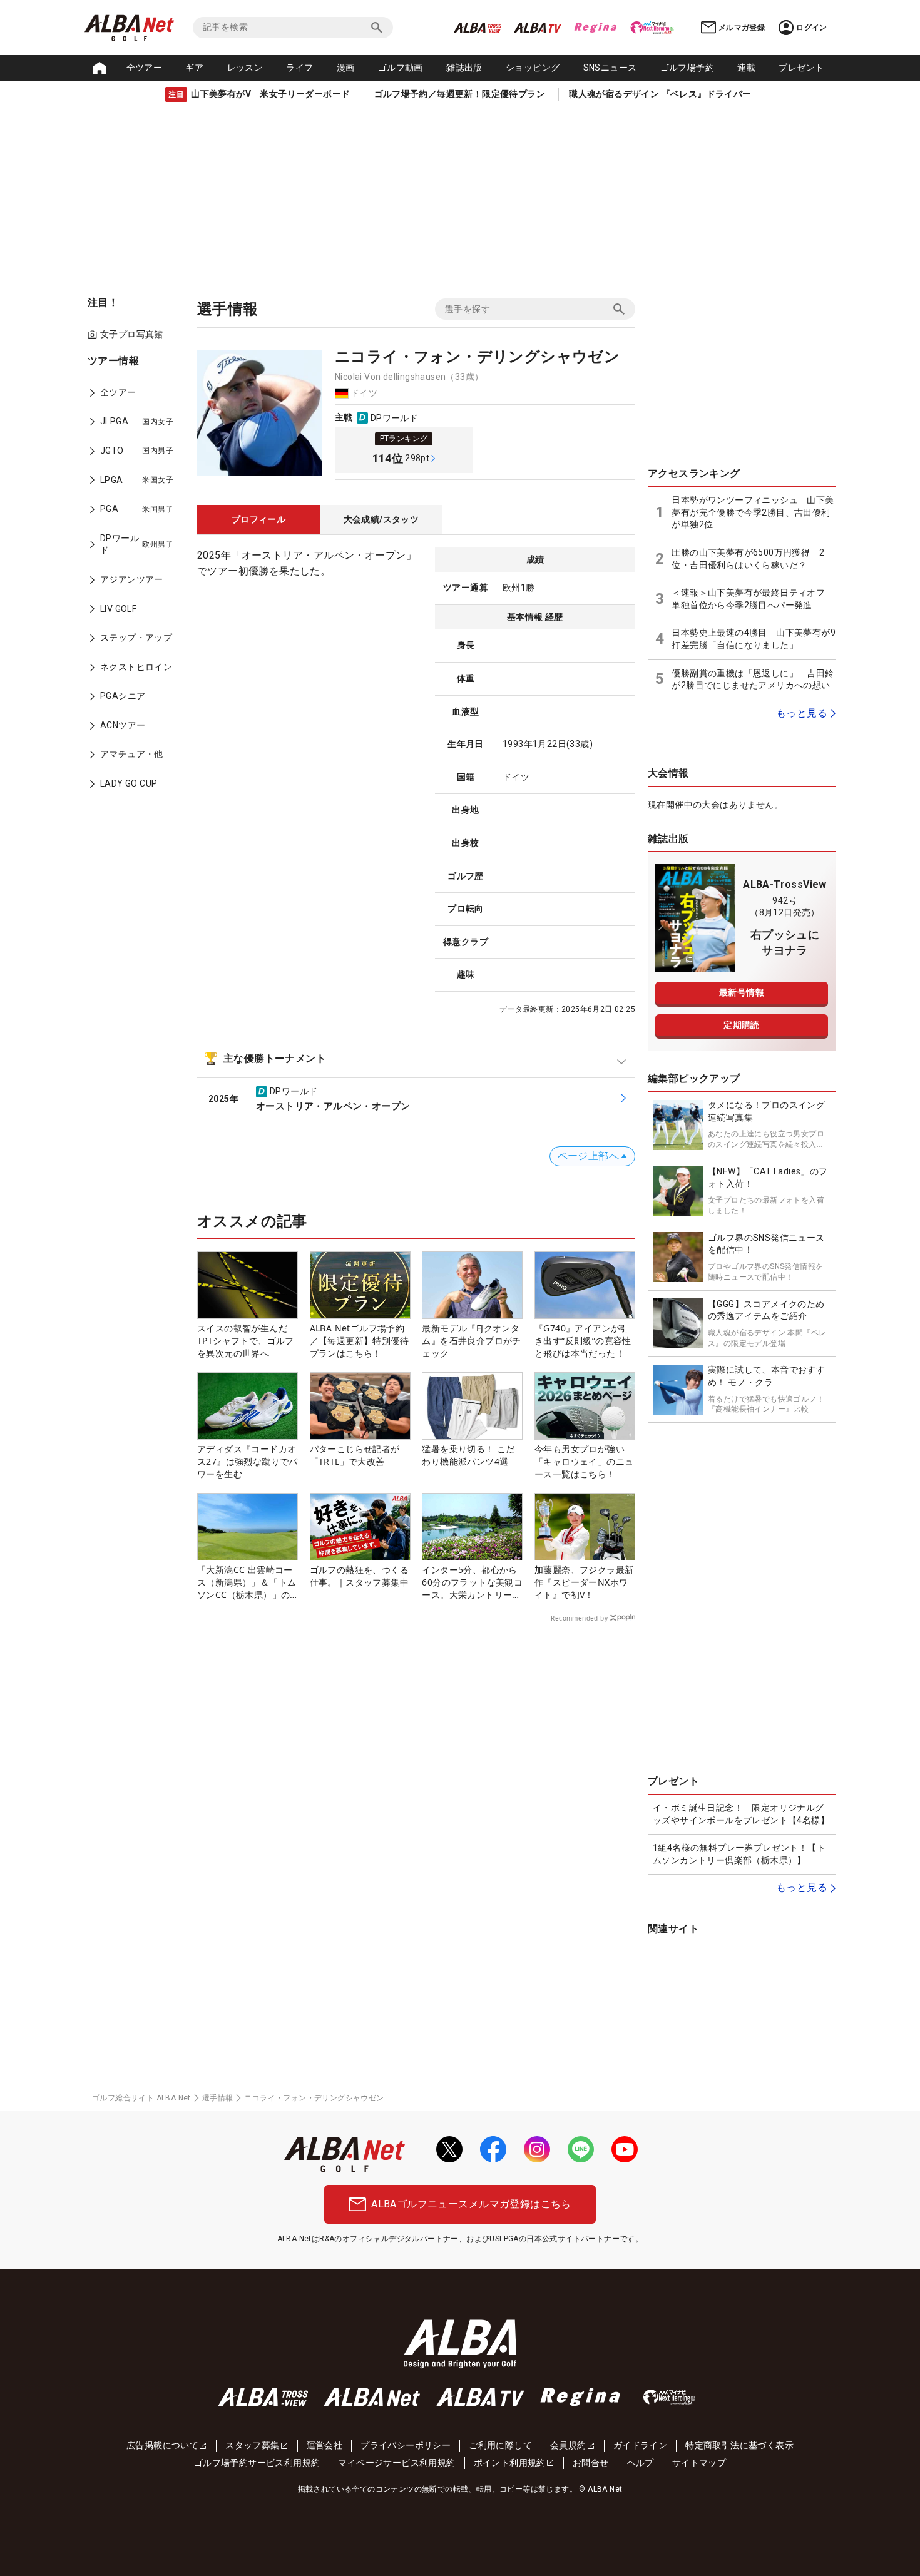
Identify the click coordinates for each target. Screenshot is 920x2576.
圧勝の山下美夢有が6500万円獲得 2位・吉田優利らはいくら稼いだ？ (748, 559)
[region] (135, 581)
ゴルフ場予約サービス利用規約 (257, 2463)
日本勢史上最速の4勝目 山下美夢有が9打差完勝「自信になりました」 (754, 639)
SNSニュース (610, 68)
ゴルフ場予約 (687, 68)
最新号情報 (742, 992)
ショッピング (533, 68)
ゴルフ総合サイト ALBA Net (141, 2098)
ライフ (299, 68)
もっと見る (802, 713)
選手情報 (218, 2098)
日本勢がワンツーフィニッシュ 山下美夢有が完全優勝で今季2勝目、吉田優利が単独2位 (753, 512)
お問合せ (591, 2463)
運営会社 (325, 2445)
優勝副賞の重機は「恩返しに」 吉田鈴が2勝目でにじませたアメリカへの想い (753, 680)
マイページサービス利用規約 (396, 2463)
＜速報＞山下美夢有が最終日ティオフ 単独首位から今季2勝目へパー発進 (753, 599)
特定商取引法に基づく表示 (739, 2445)
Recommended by (579, 1618)
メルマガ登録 (742, 28)
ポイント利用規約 (510, 2463)
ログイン (812, 28)
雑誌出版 (464, 68)
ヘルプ (641, 2463)
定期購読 (742, 1025)
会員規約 (568, 2445)
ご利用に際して (500, 2445)
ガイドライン (640, 2445)
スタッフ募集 (252, 2445)
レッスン (245, 68)
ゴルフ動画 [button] (401, 68)
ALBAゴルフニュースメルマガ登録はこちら (471, 2204)
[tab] (258, 520)
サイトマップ (699, 2463)
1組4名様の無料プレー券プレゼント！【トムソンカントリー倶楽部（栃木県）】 (739, 1854)
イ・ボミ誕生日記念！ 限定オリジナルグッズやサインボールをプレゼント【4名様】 (741, 1814)
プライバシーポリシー (406, 2445)
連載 (746, 68)
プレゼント (801, 68)
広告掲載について (162, 2445)
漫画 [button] (346, 68)
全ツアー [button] (145, 68)
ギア (194, 68)
